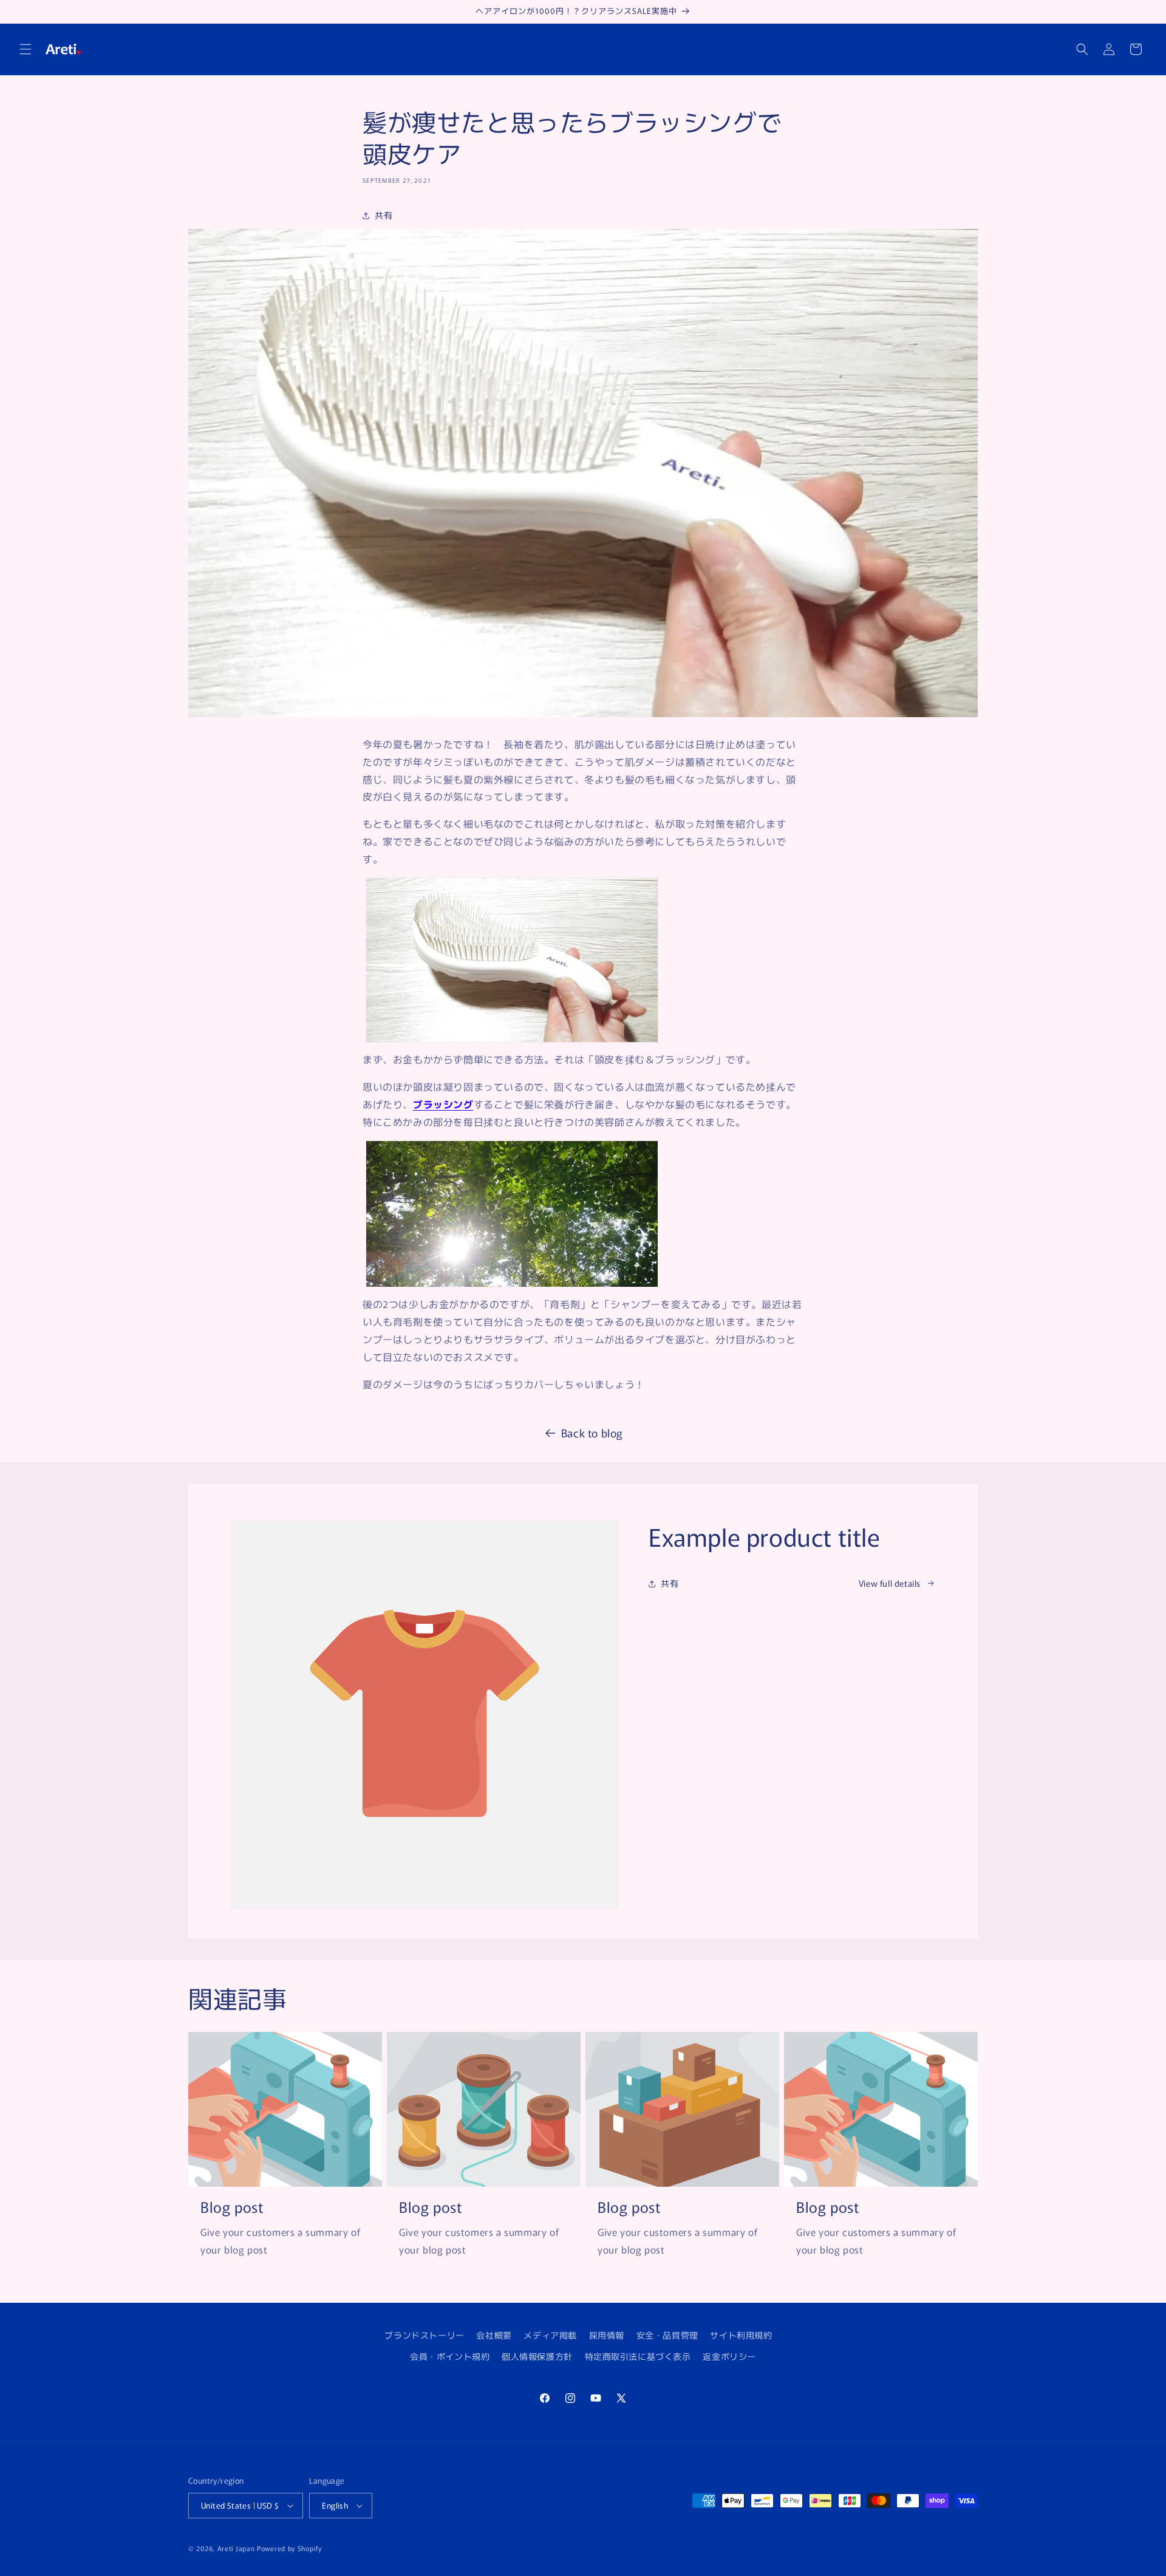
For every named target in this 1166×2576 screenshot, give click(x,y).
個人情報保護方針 (537, 2356)
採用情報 (607, 2335)
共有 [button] (384, 215)
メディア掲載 (550, 2335)
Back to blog (592, 1433)
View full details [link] (890, 1583)
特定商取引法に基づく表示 (638, 2356)
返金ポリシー (729, 2356)
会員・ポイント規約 (450, 2356)
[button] (26, 49)
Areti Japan (236, 2548)
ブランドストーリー (424, 2335)
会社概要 (494, 2335)
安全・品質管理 (667, 2335)
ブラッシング (443, 1104)
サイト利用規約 (741, 2335)
